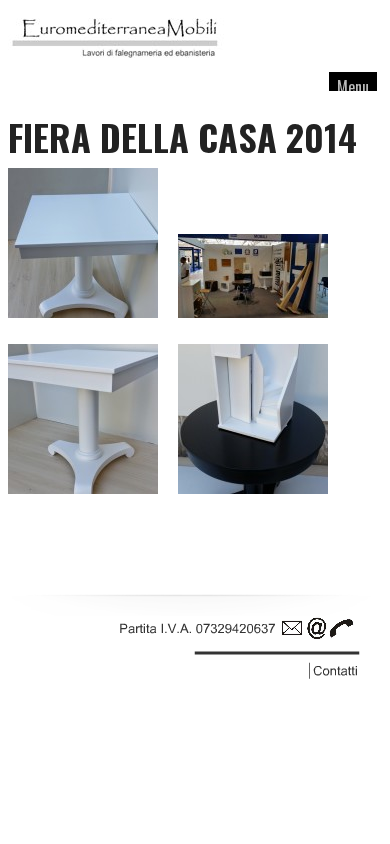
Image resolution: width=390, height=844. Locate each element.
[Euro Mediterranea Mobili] (118, 63)
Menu (353, 87)
